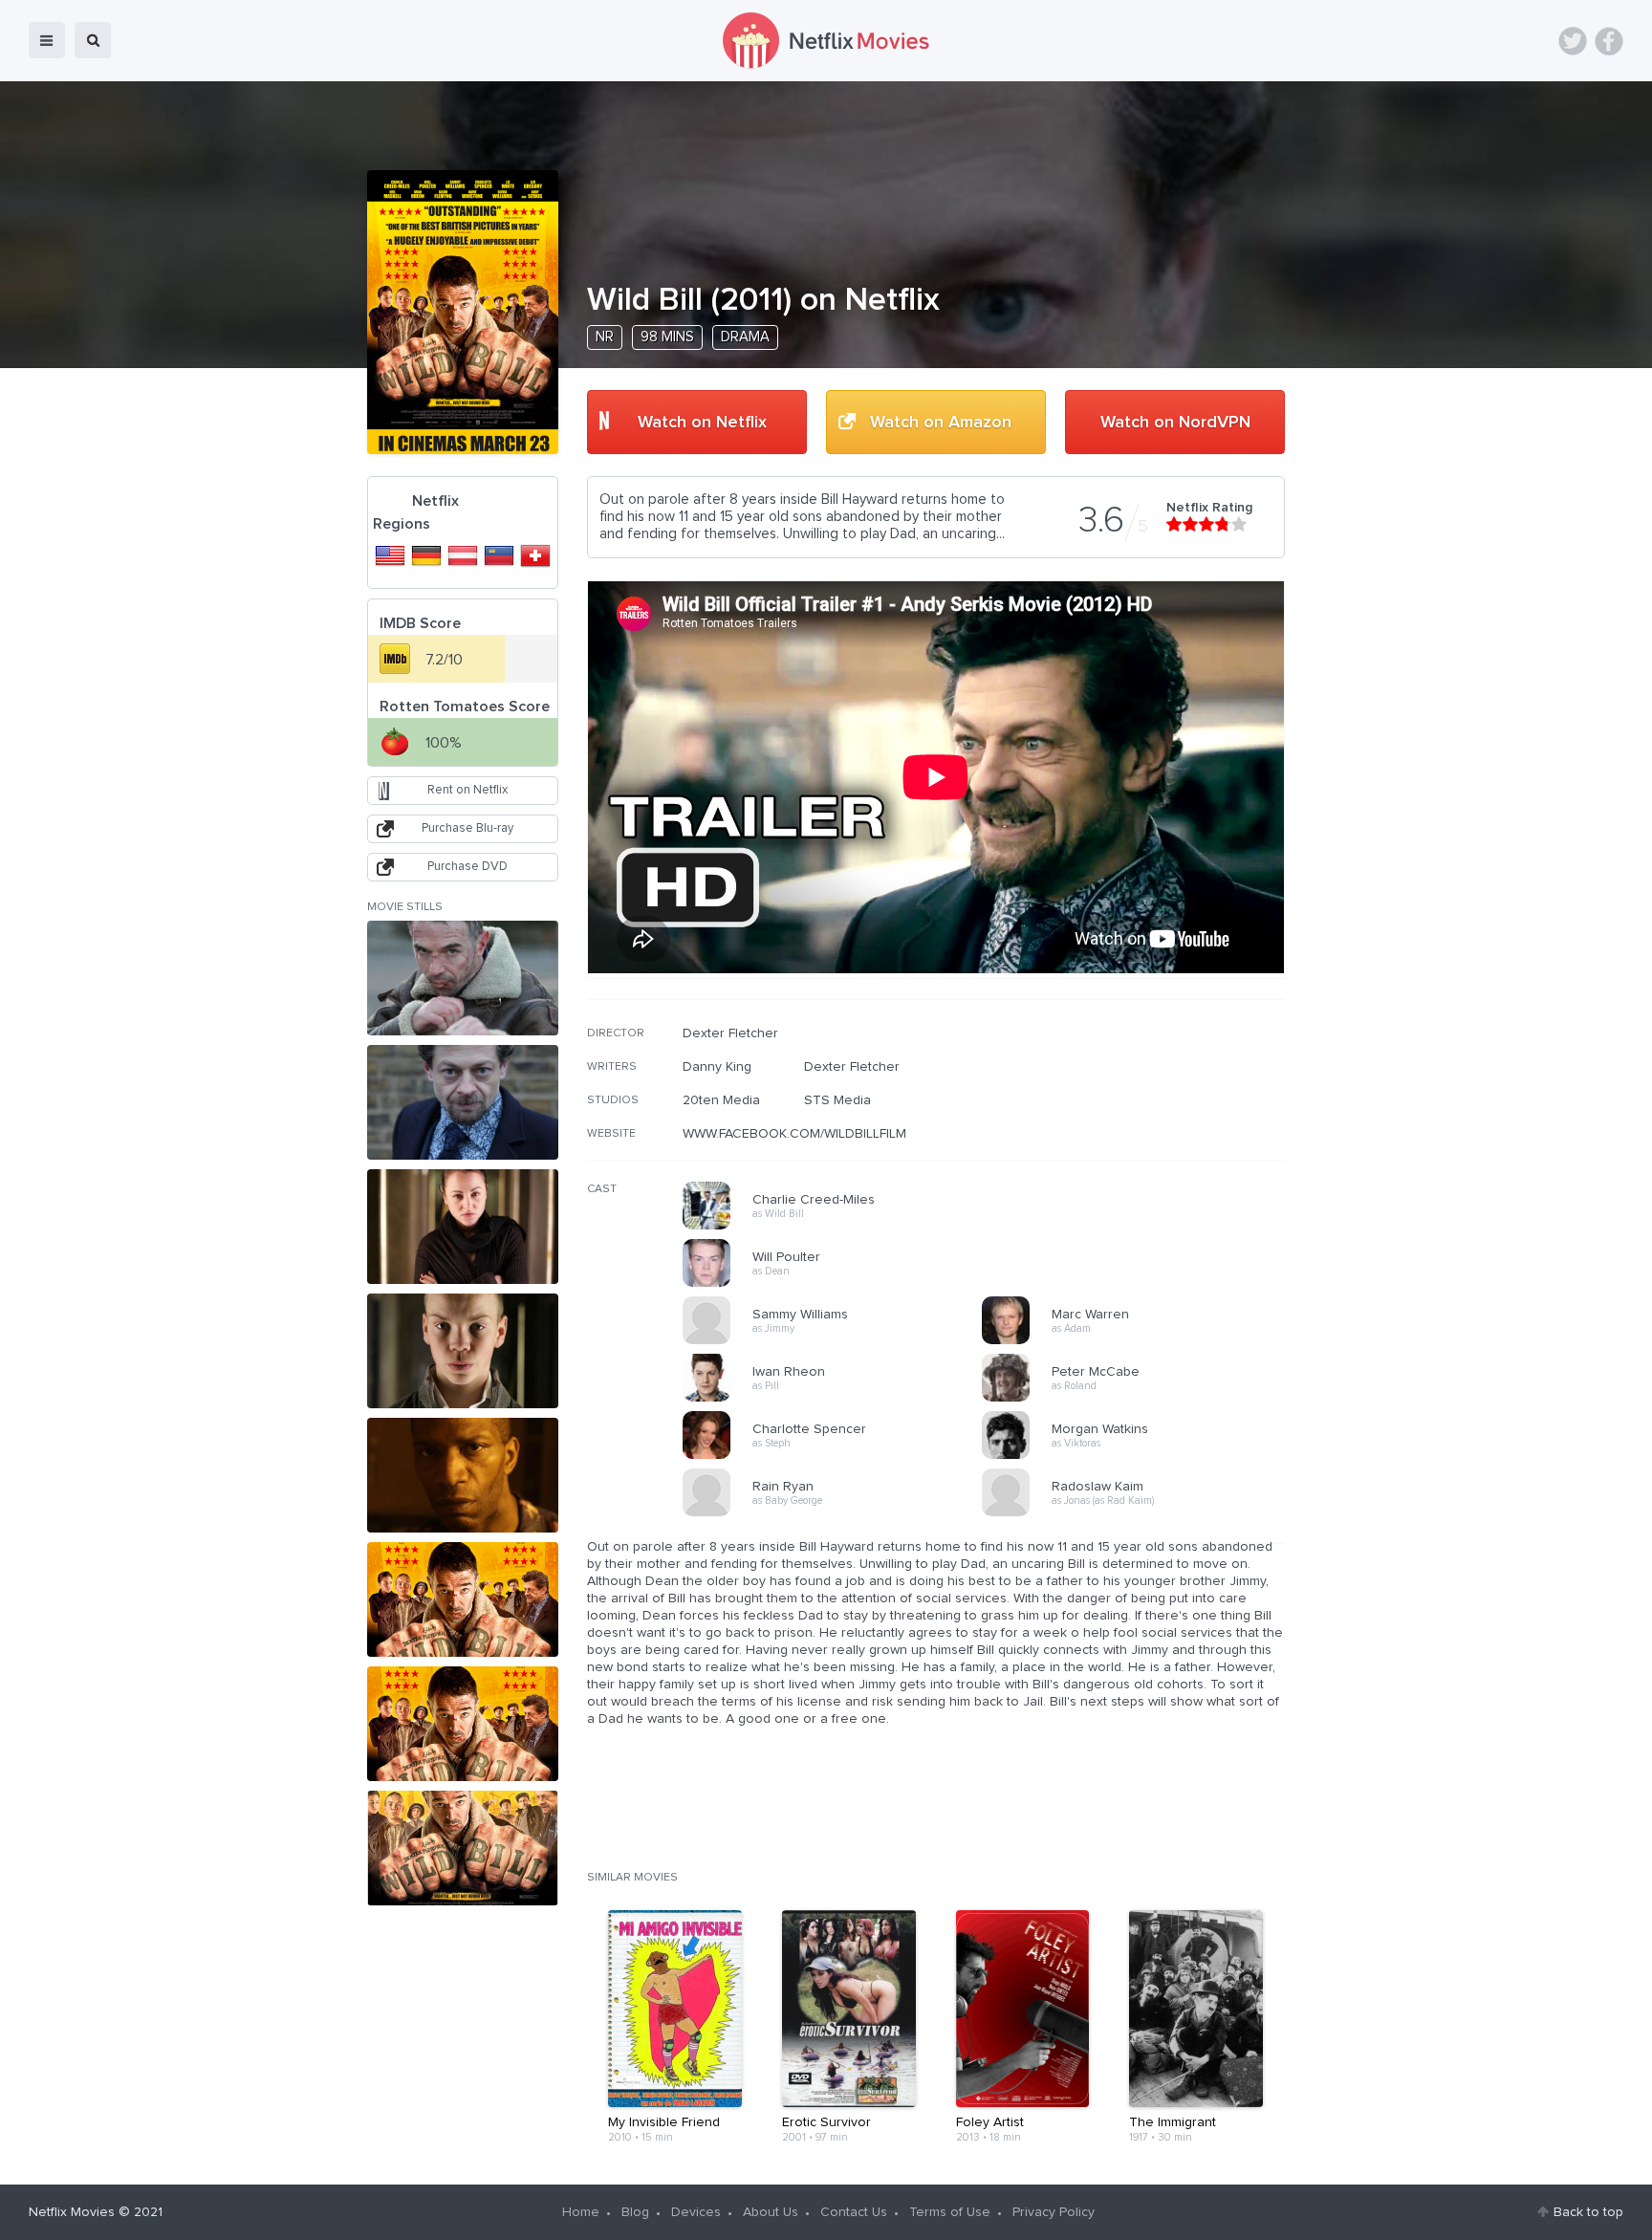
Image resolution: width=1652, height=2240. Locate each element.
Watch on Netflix (702, 423)
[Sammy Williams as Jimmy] (838, 1341)
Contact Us (854, 2212)
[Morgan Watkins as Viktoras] (1138, 1456)
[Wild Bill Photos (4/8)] (463, 1351)
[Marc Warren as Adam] (1138, 1341)
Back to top (1588, 2212)
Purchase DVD (467, 867)
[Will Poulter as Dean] (838, 1284)
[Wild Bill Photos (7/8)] (463, 1724)
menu (47, 40)
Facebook (1609, 41)
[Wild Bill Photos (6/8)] (463, 1599)
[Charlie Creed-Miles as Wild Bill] (838, 1227)
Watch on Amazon (941, 423)
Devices (696, 2212)
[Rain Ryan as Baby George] (838, 1513)
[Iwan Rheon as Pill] (838, 1399)
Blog (635, 2212)
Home (581, 2212)
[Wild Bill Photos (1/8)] (463, 978)
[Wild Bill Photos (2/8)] (463, 1102)
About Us (771, 2212)
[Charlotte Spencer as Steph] (838, 1456)
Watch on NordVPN (1175, 423)
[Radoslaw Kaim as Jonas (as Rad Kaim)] (1138, 1513)
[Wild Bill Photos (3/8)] (463, 1227)
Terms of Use (950, 2212)
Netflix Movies (72, 2212)
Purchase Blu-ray (467, 828)
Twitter (1573, 41)
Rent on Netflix (467, 790)
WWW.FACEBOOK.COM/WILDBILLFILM (794, 1134)
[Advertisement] (1141, 1148)
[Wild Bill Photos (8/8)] (463, 1848)
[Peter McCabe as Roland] (1138, 1399)
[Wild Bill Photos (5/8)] (463, 1475)
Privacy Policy (1054, 2212)
